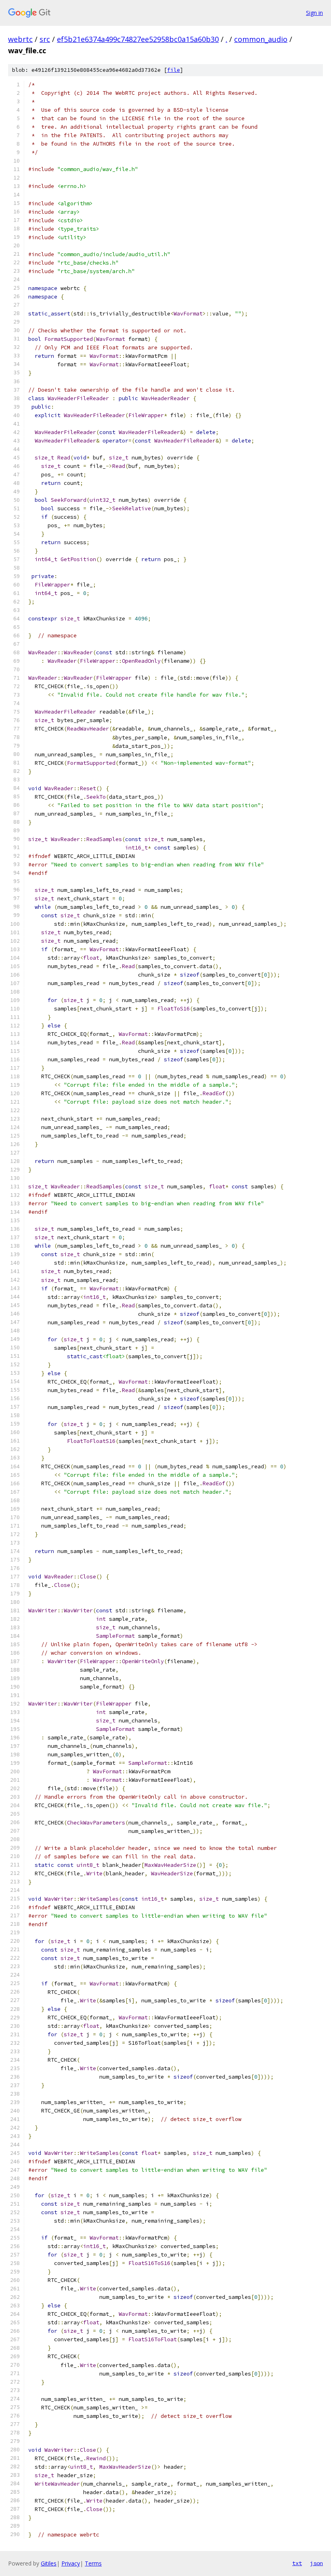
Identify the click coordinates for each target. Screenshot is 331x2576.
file (174, 70)
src (45, 39)
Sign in (314, 13)
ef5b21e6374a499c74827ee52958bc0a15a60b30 (138, 39)
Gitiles (49, 2563)
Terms (93, 2563)
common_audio (261, 39)
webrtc (20, 39)
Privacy (71, 2563)
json (316, 2563)
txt (297, 2563)
